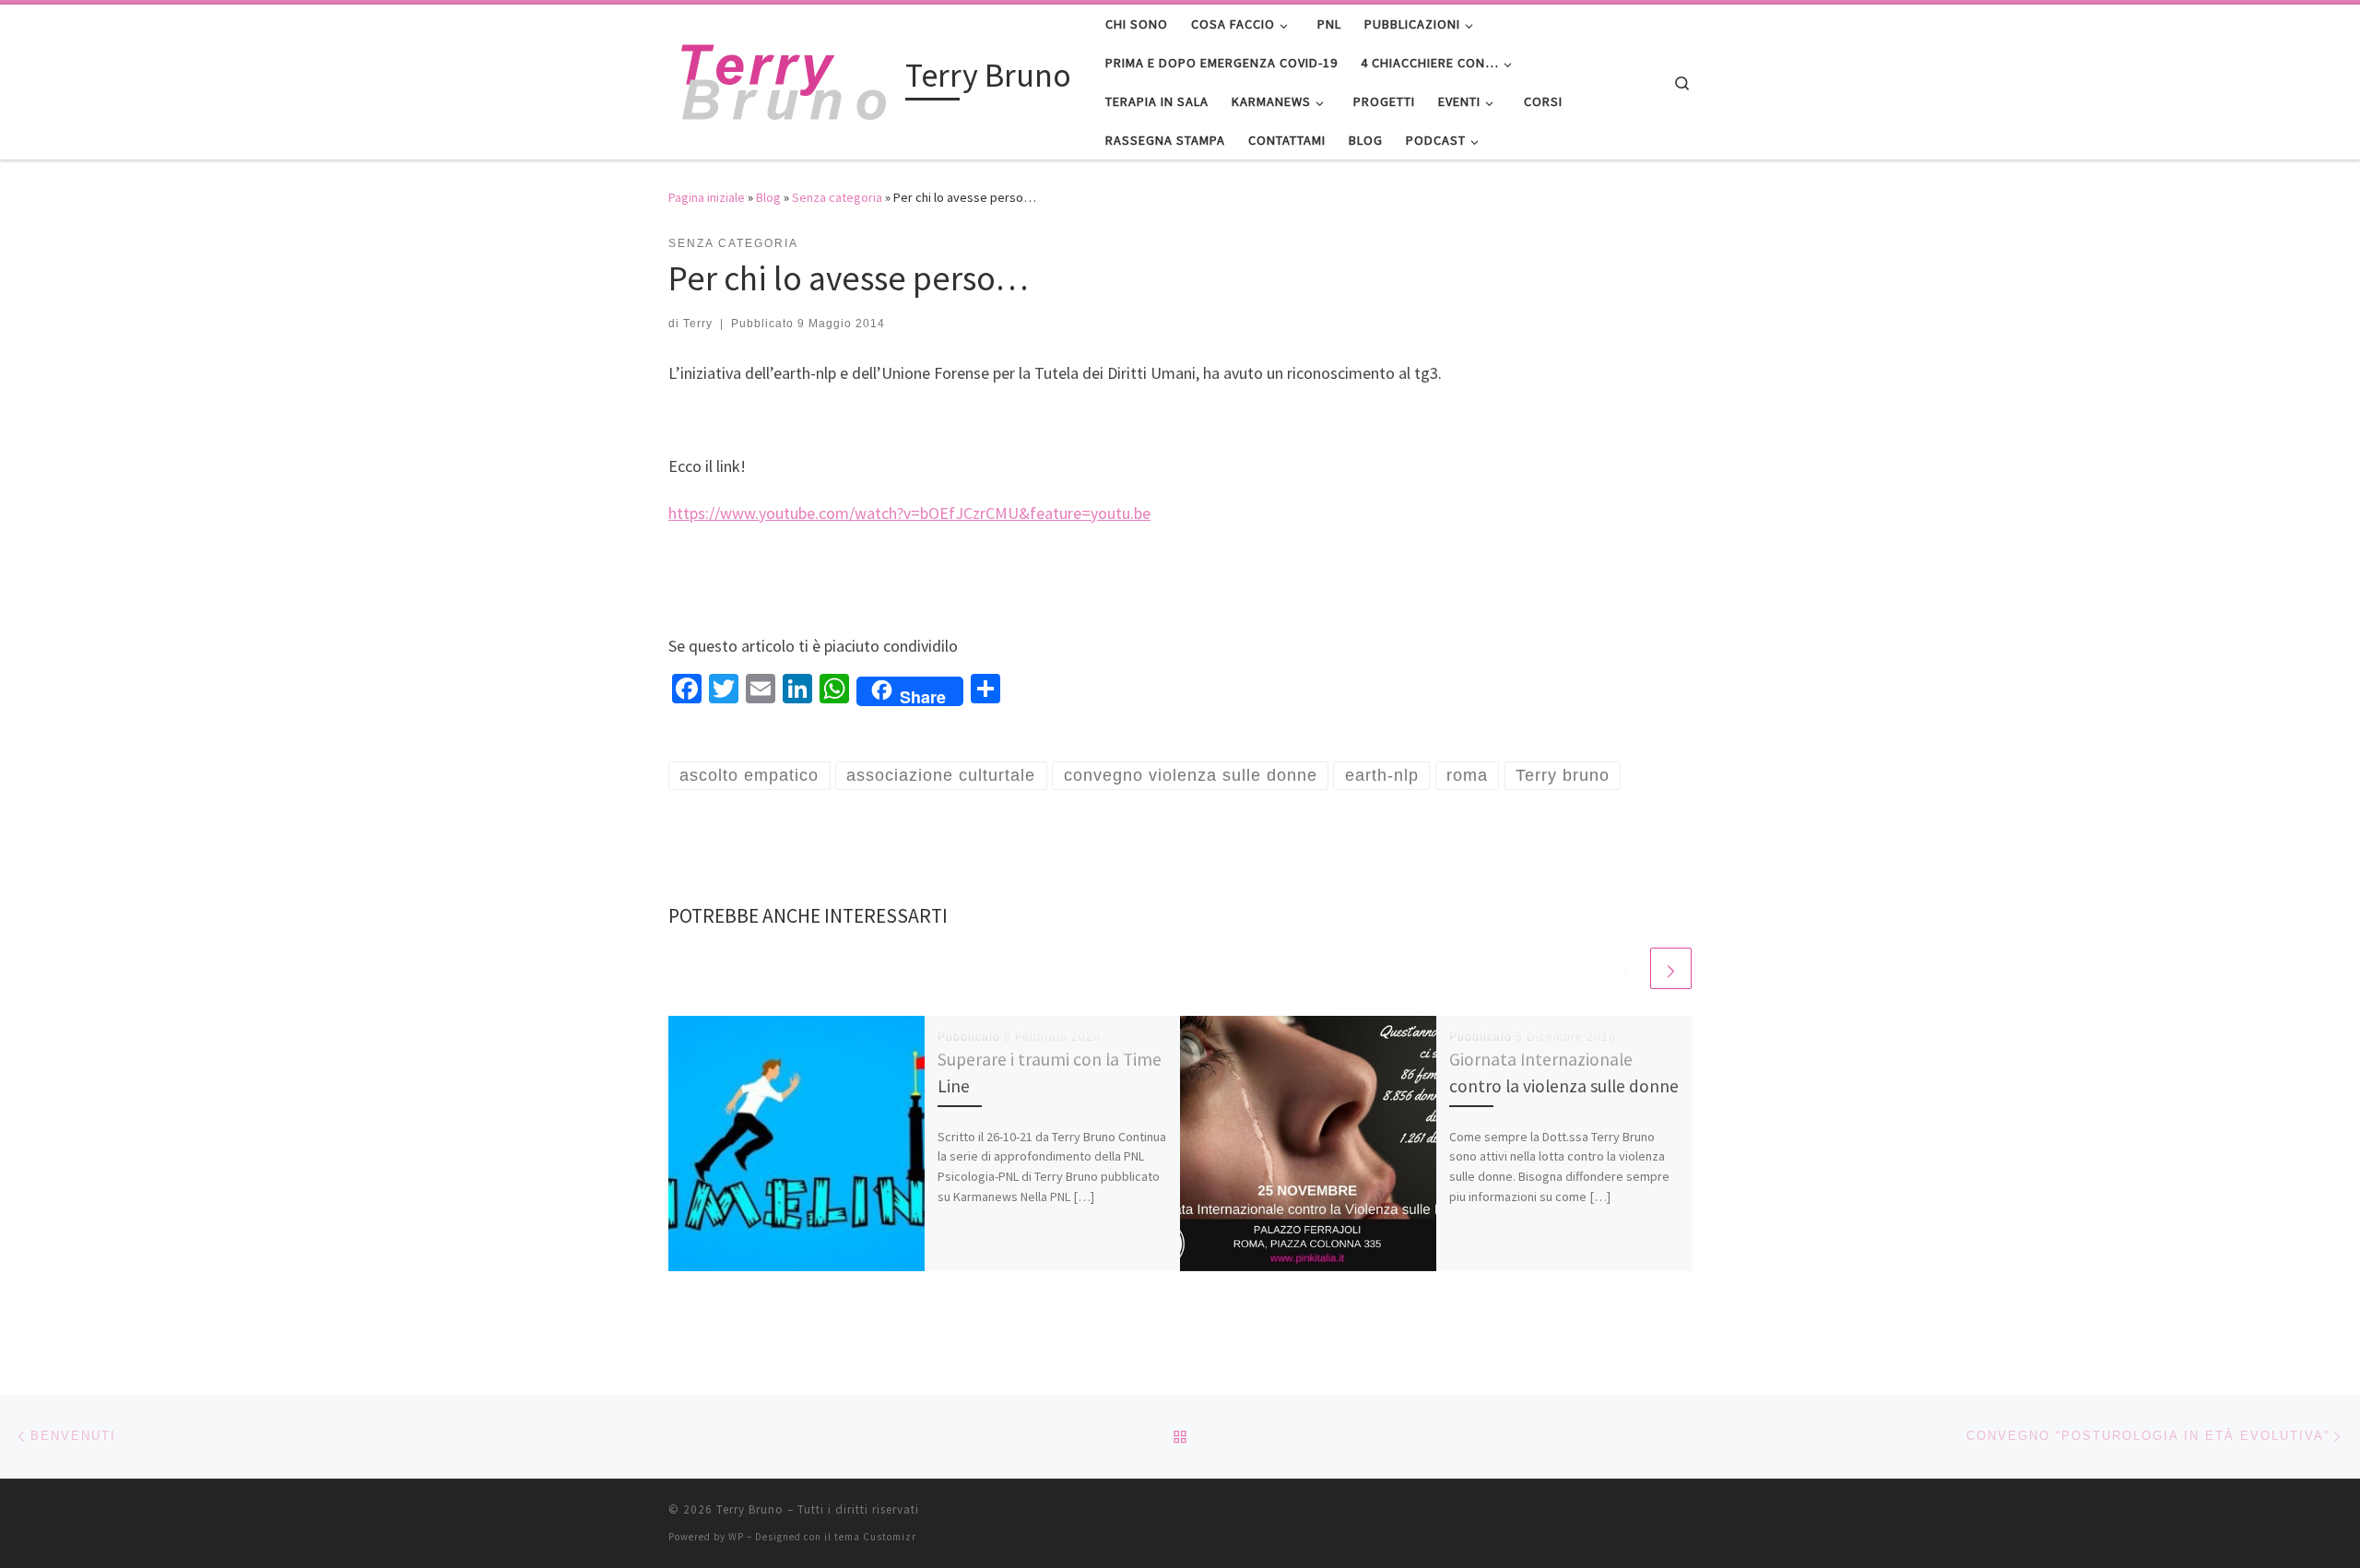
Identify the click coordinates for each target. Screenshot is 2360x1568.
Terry (698, 324)
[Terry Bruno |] (784, 79)
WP (736, 1537)
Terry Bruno (750, 1509)
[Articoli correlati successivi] (1671, 968)
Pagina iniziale (707, 197)
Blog (768, 197)
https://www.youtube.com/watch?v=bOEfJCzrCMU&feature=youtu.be (909, 513)
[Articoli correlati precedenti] (1627, 968)
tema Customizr (875, 1537)
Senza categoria (837, 197)
